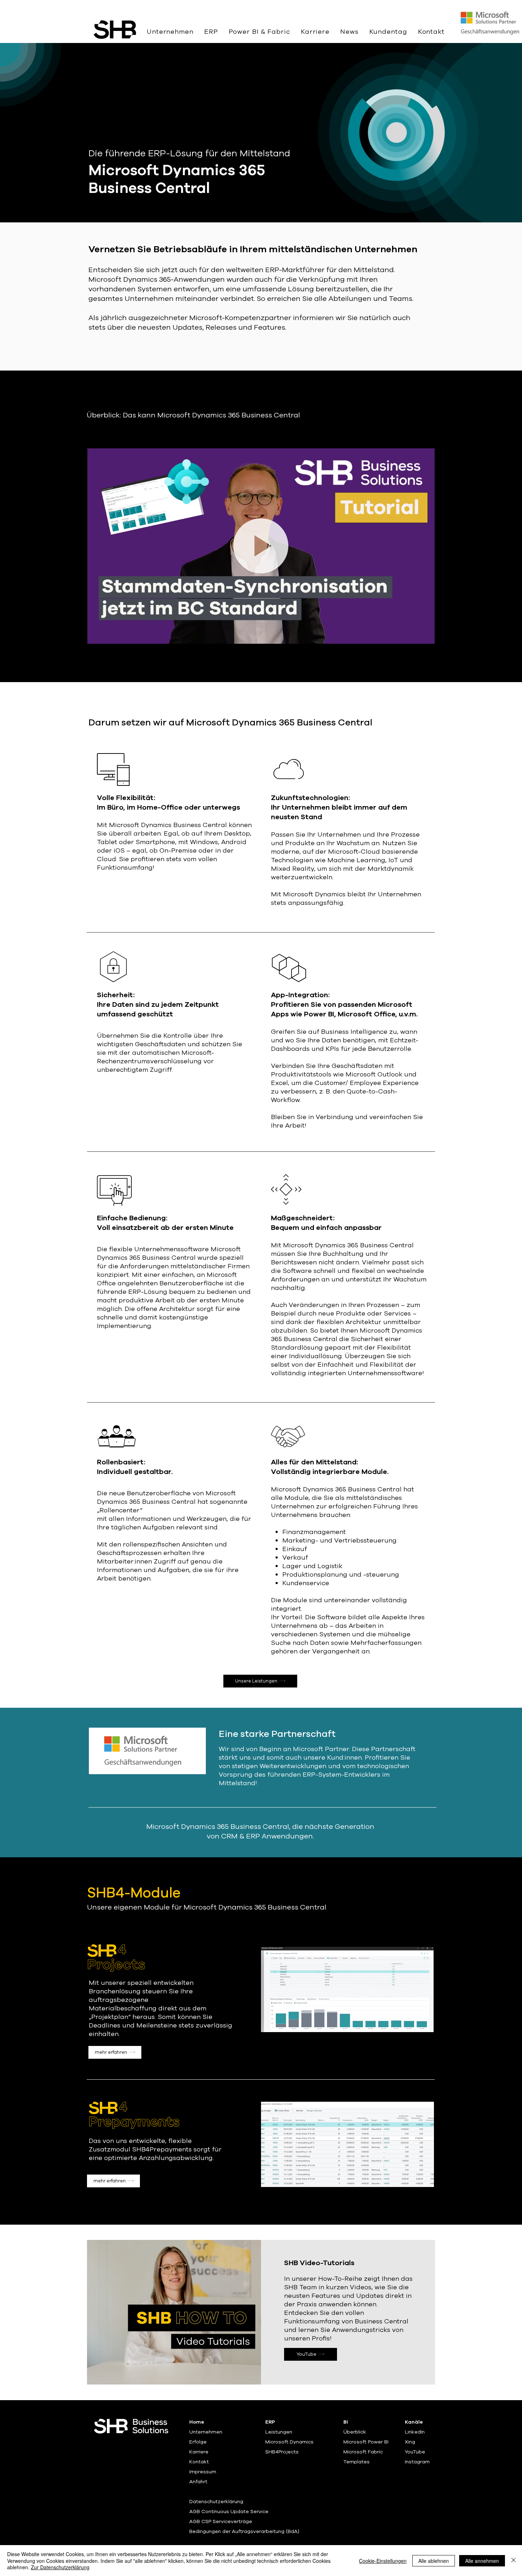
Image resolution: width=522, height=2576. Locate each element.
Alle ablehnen (434, 2561)
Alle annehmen (482, 2561)
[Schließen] (513, 2561)
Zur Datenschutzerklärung (60, 2567)
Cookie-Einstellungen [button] (383, 2561)
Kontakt (199, 2462)
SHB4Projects (282, 2452)
